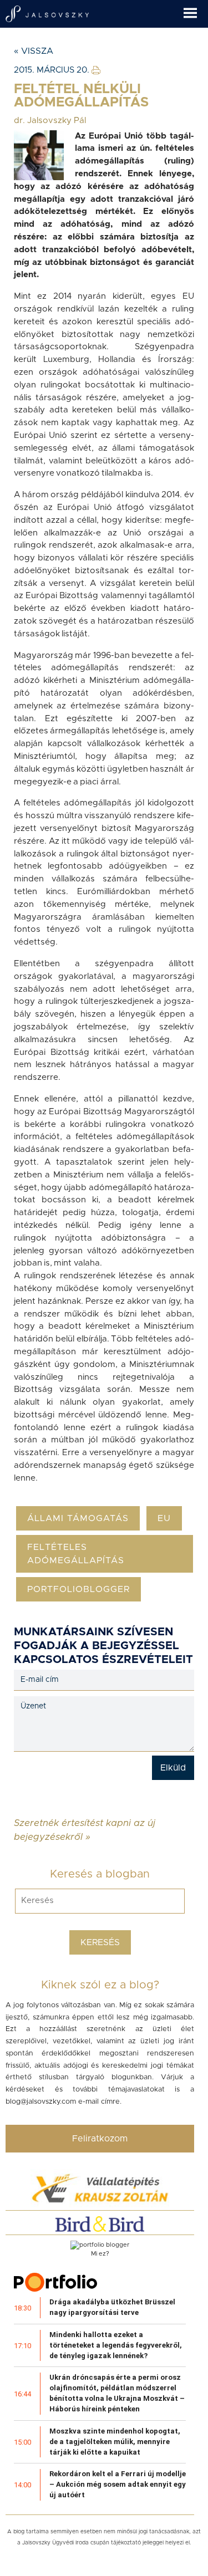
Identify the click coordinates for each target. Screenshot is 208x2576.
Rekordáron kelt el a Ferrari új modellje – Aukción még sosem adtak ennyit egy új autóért (118, 2484)
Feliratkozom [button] (100, 2139)
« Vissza (34, 51)
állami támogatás (78, 1518)
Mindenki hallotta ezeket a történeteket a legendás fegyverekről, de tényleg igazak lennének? (116, 2345)
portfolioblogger (78, 1589)
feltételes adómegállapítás (76, 1554)
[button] (196, 9)
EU (164, 1518)
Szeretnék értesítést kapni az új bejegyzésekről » (85, 1823)
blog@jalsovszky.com (41, 2102)
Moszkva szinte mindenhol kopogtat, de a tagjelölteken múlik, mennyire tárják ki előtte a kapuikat (115, 2442)
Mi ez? (100, 2254)
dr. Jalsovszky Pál (50, 121)
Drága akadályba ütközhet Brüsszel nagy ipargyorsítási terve (112, 2307)
